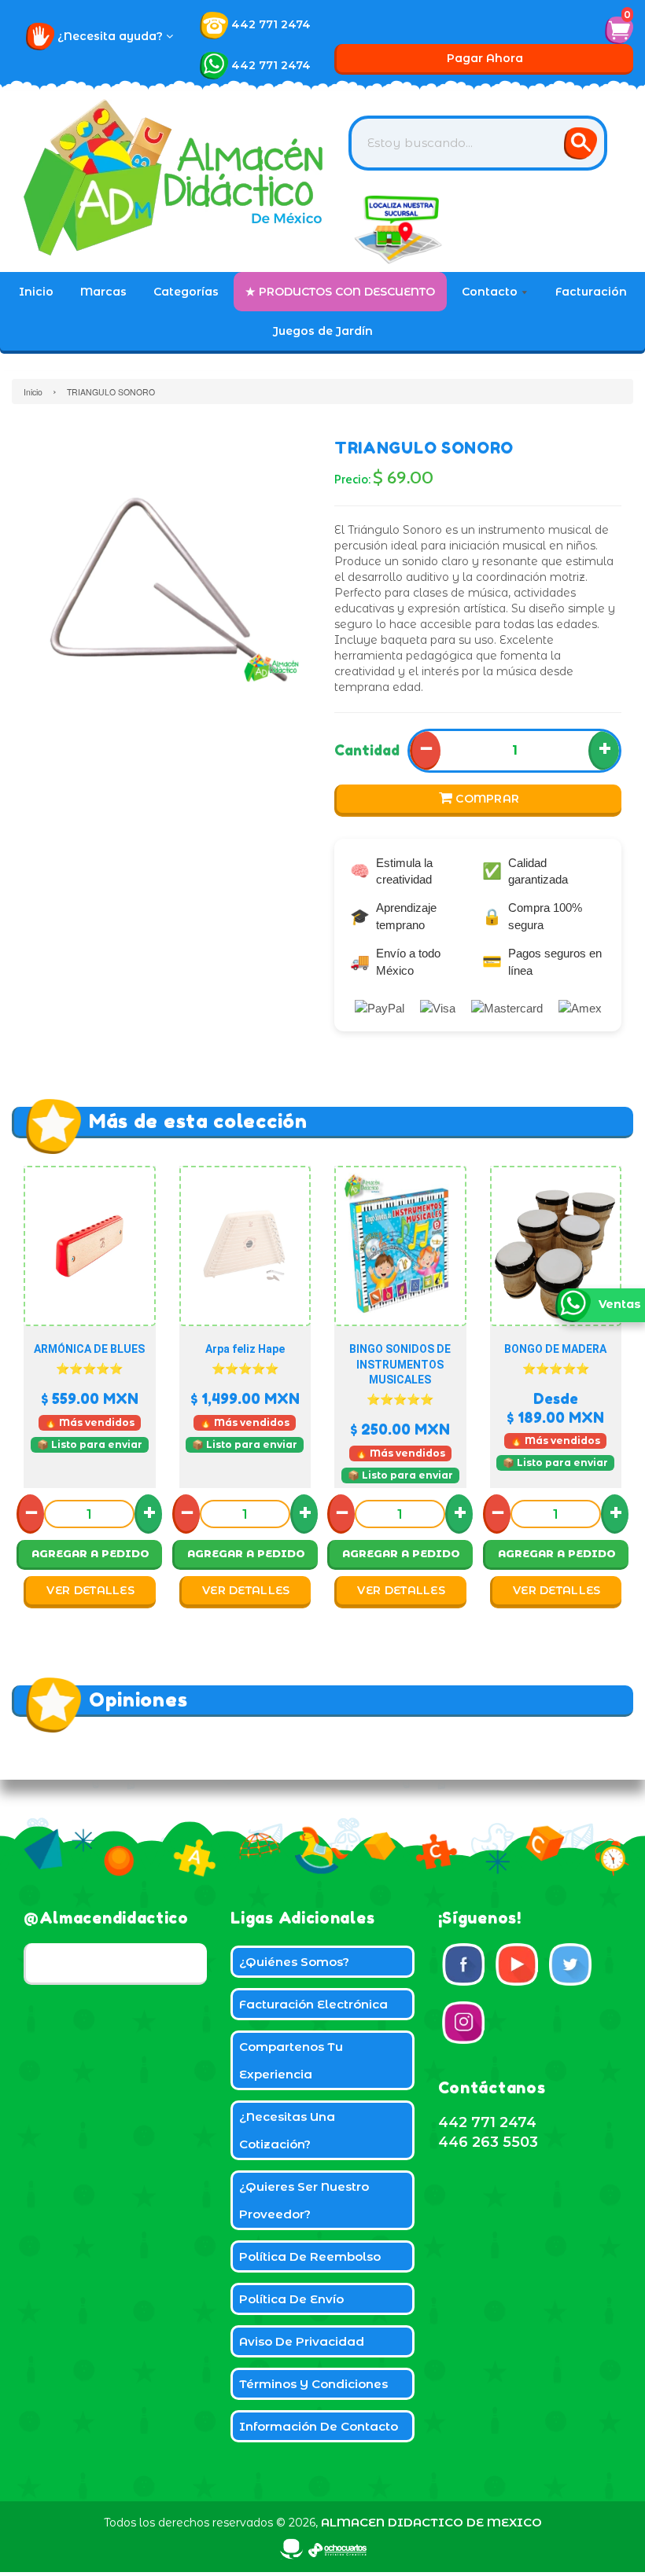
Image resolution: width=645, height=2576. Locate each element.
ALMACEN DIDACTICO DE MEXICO (431, 2522)
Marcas (103, 292)
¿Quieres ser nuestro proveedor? (304, 2200)
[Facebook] (463, 1964)
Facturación (591, 292)
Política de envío (291, 2299)
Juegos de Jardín (323, 331)
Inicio (36, 292)
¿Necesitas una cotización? (287, 2130)
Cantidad (367, 750)
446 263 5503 (488, 2142)
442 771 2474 (271, 24)
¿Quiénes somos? (294, 1962)
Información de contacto (319, 2426)
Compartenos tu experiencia (291, 2060)
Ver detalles (90, 1590)
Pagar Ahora (485, 58)
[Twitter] (570, 1964)
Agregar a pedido (90, 1553)
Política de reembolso (310, 2256)
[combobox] (478, 143)
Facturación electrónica (313, 2004)
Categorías (186, 292)
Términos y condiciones (313, 2384)
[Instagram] (463, 2023)
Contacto (491, 292)
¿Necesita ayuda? (112, 36)
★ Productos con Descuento (340, 292)
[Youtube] (517, 1964)
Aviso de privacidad (302, 2341)
